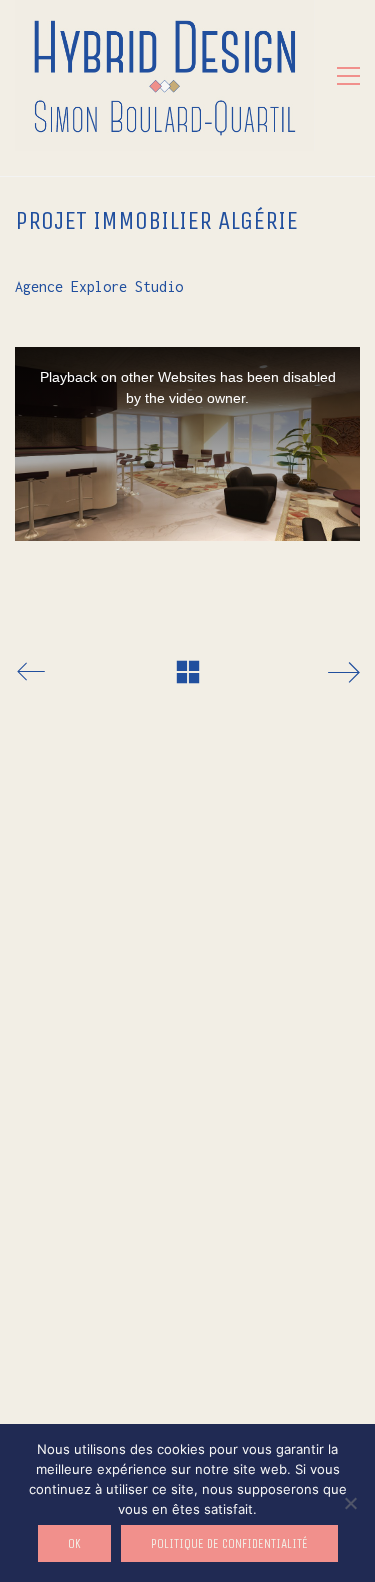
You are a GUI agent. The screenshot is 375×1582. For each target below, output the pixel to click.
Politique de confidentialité (229, 1543)
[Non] (350, 1503)
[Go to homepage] (165, 75)
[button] (348, 76)
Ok (74, 1543)
